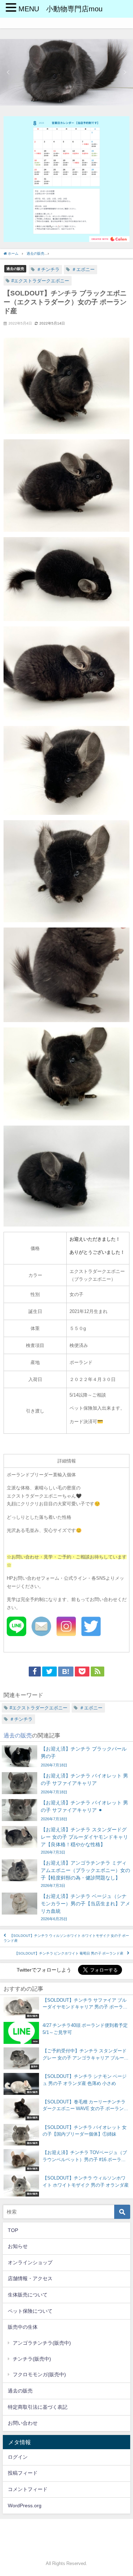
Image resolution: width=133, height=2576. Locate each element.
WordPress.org (25, 2505)
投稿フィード (23, 2473)
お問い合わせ (23, 2423)
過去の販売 (15, 269)
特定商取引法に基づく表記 (38, 2407)
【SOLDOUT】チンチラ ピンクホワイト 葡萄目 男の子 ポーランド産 (69, 1953)
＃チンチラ (48, 269)
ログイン (18, 2457)
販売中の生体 (23, 2327)
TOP (13, 2230)
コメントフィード (28, 2489)
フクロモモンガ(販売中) (39, 2374)
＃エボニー (83, 269)
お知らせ (18, 2246)
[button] (8, 72)
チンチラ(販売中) (32, 2359)
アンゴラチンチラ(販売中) (42, 2343)
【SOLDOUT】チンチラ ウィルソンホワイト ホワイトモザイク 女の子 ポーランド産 (66, 1938)
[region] (66, 72)
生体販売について (28, 2295)
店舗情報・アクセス (30, 2278)
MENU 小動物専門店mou (60, 9)
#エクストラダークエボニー (40, 281)
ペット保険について (30, 2311)
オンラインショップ (30, 2262)
